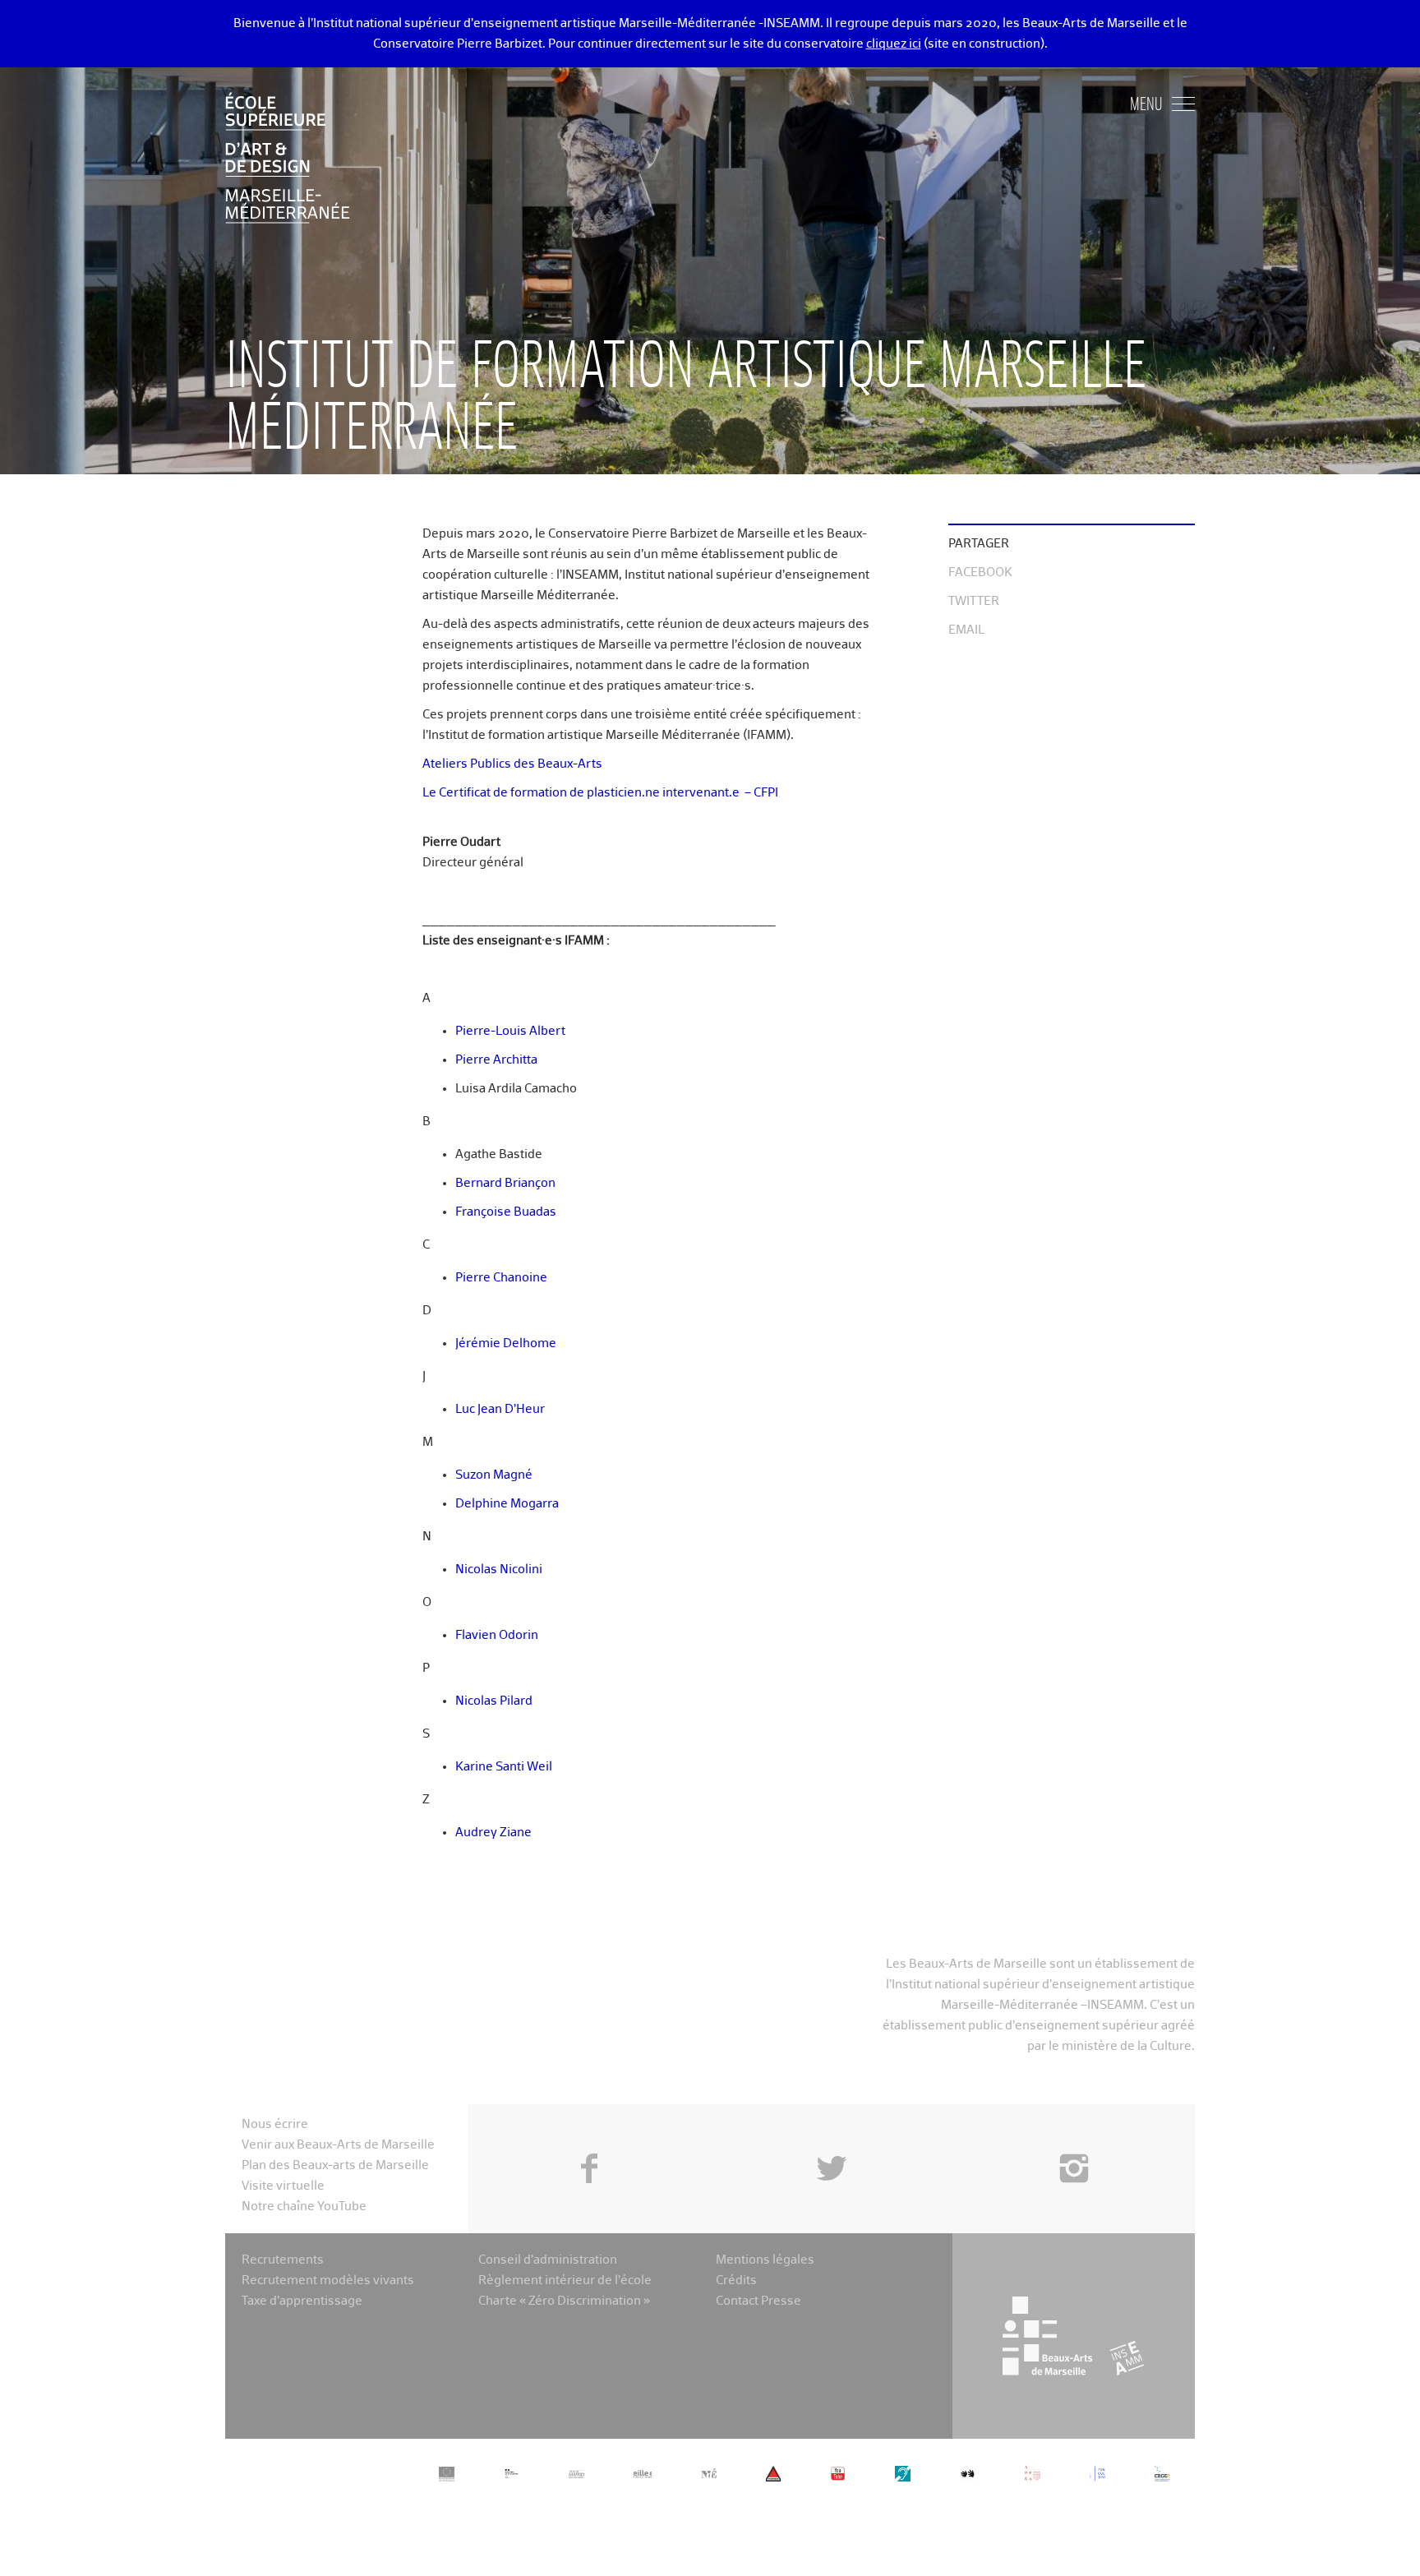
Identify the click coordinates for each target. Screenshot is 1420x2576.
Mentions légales (765, 2260)
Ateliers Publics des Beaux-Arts (512, 764)
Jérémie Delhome (506, 1343)
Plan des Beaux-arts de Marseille (335, 2165)
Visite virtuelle (283, 2186)
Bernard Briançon (505, 1183)
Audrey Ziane (493, 1833)
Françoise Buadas (506, 1212)
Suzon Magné (494, 1475)
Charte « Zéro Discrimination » (564, 2301)
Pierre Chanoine (501, 1278)
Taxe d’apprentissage (302, 2301)
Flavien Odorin (497, 1635)
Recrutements (283, 2260)
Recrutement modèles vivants (328, 2281)
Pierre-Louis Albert (510, 1031)
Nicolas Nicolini (499, 1570)
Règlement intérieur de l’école (565, 2281)
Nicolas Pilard (494, 1701)
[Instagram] (1074, 2131)
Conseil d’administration (548, 2260)
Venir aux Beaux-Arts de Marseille (338, 2145)
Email (966, 630)
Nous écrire (275, 2124)
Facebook (980, 572)
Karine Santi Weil (504, 1767)
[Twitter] (831, 2131)
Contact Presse (758, 2301)
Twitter (974, 601)
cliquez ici (894, 44)
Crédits (736, 2281)
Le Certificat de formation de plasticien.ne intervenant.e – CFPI (600, 793)
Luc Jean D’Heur (500, 1409)
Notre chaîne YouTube (304, 2207)
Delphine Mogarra (507, 1504)
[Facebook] (589, 2131)
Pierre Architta (496, 1060)
